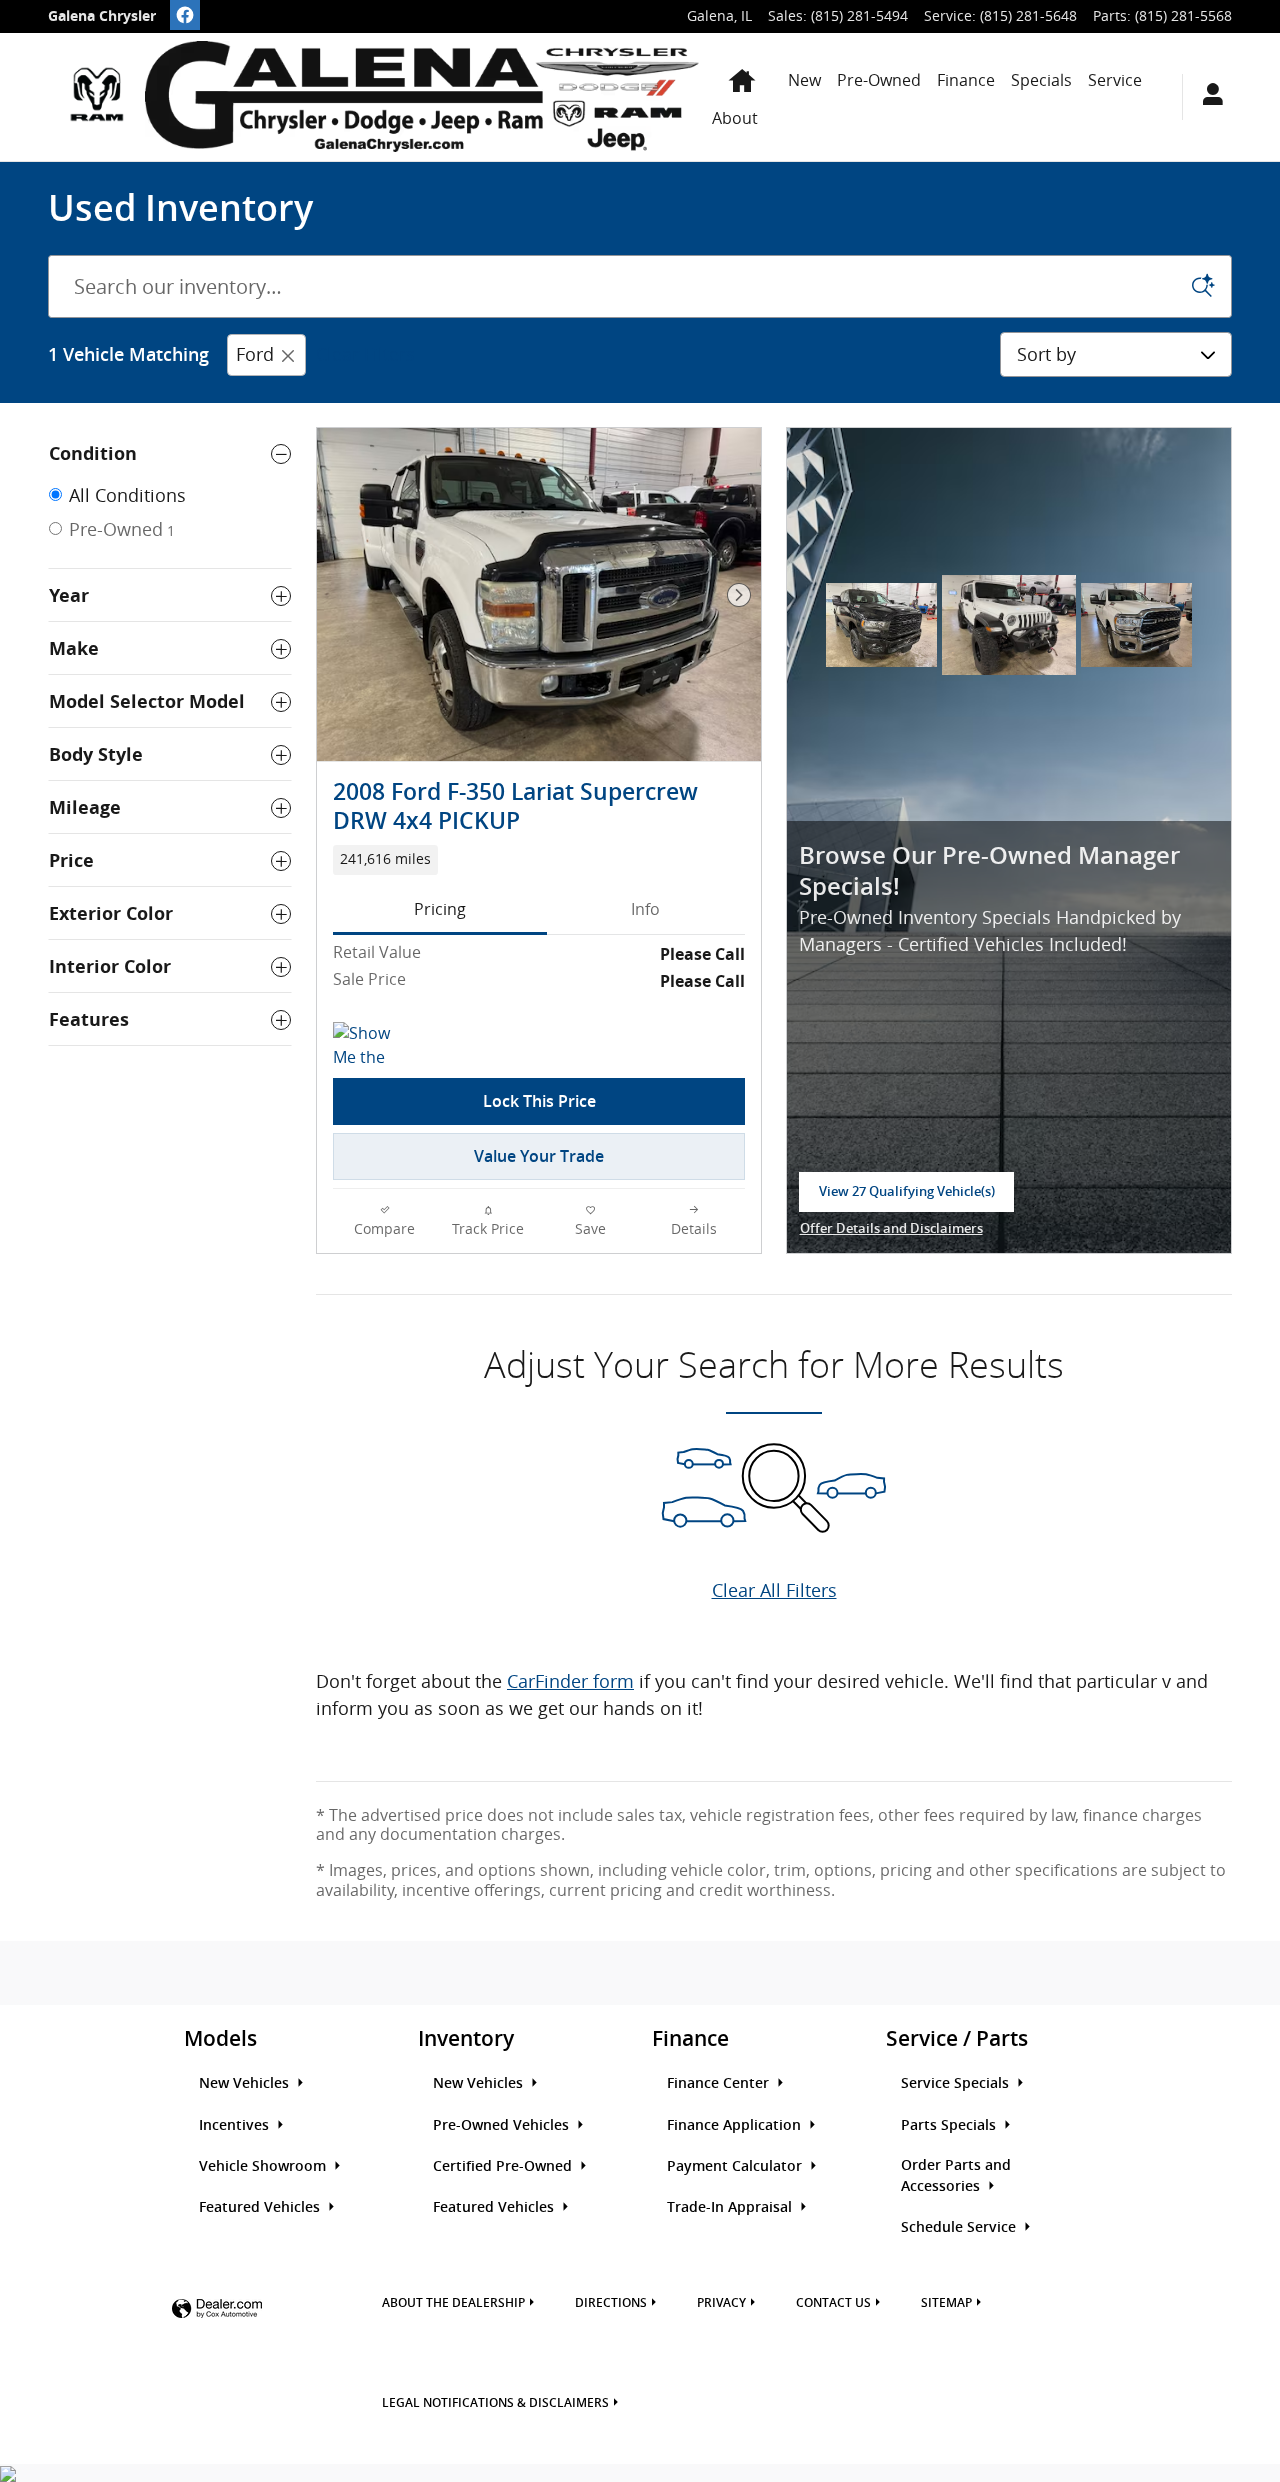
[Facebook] (185, 15)
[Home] (96, 97)
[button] (539, 860)
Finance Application (736, 2125)
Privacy (721, 2303)
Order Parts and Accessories (956, 2175)
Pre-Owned (879, 80)
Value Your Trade (539, 1156)
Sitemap (946, 2303)
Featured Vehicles (261, 2207)
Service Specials (957, 2083)
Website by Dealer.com (217, 2309)
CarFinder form (570, 1681)
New (804, 80)
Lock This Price (539, 1101)
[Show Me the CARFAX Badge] (370, 1046)
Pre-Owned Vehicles (503, 2125)
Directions (611, 2303)
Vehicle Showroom (264, 2166)
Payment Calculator (736, 2166)
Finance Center (720, 2083)
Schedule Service (960, 2227)
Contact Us (833, 2303)
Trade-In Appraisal (731, 2207)
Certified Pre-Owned (504, 2166)
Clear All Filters (774, 1590)
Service (1115, 80)
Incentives (236, 2125)
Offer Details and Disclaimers (891, 1230)
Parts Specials (950, 2125)
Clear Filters (365, 354)
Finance (966, 80)
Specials (1041, 80)
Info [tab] (645, 909)
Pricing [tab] (440, 909)
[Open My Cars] (1207, 97)
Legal (495, 2403)
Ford (255, 354)
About (735, 118)
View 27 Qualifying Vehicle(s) (907, 1198)
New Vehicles (246, 2083)
